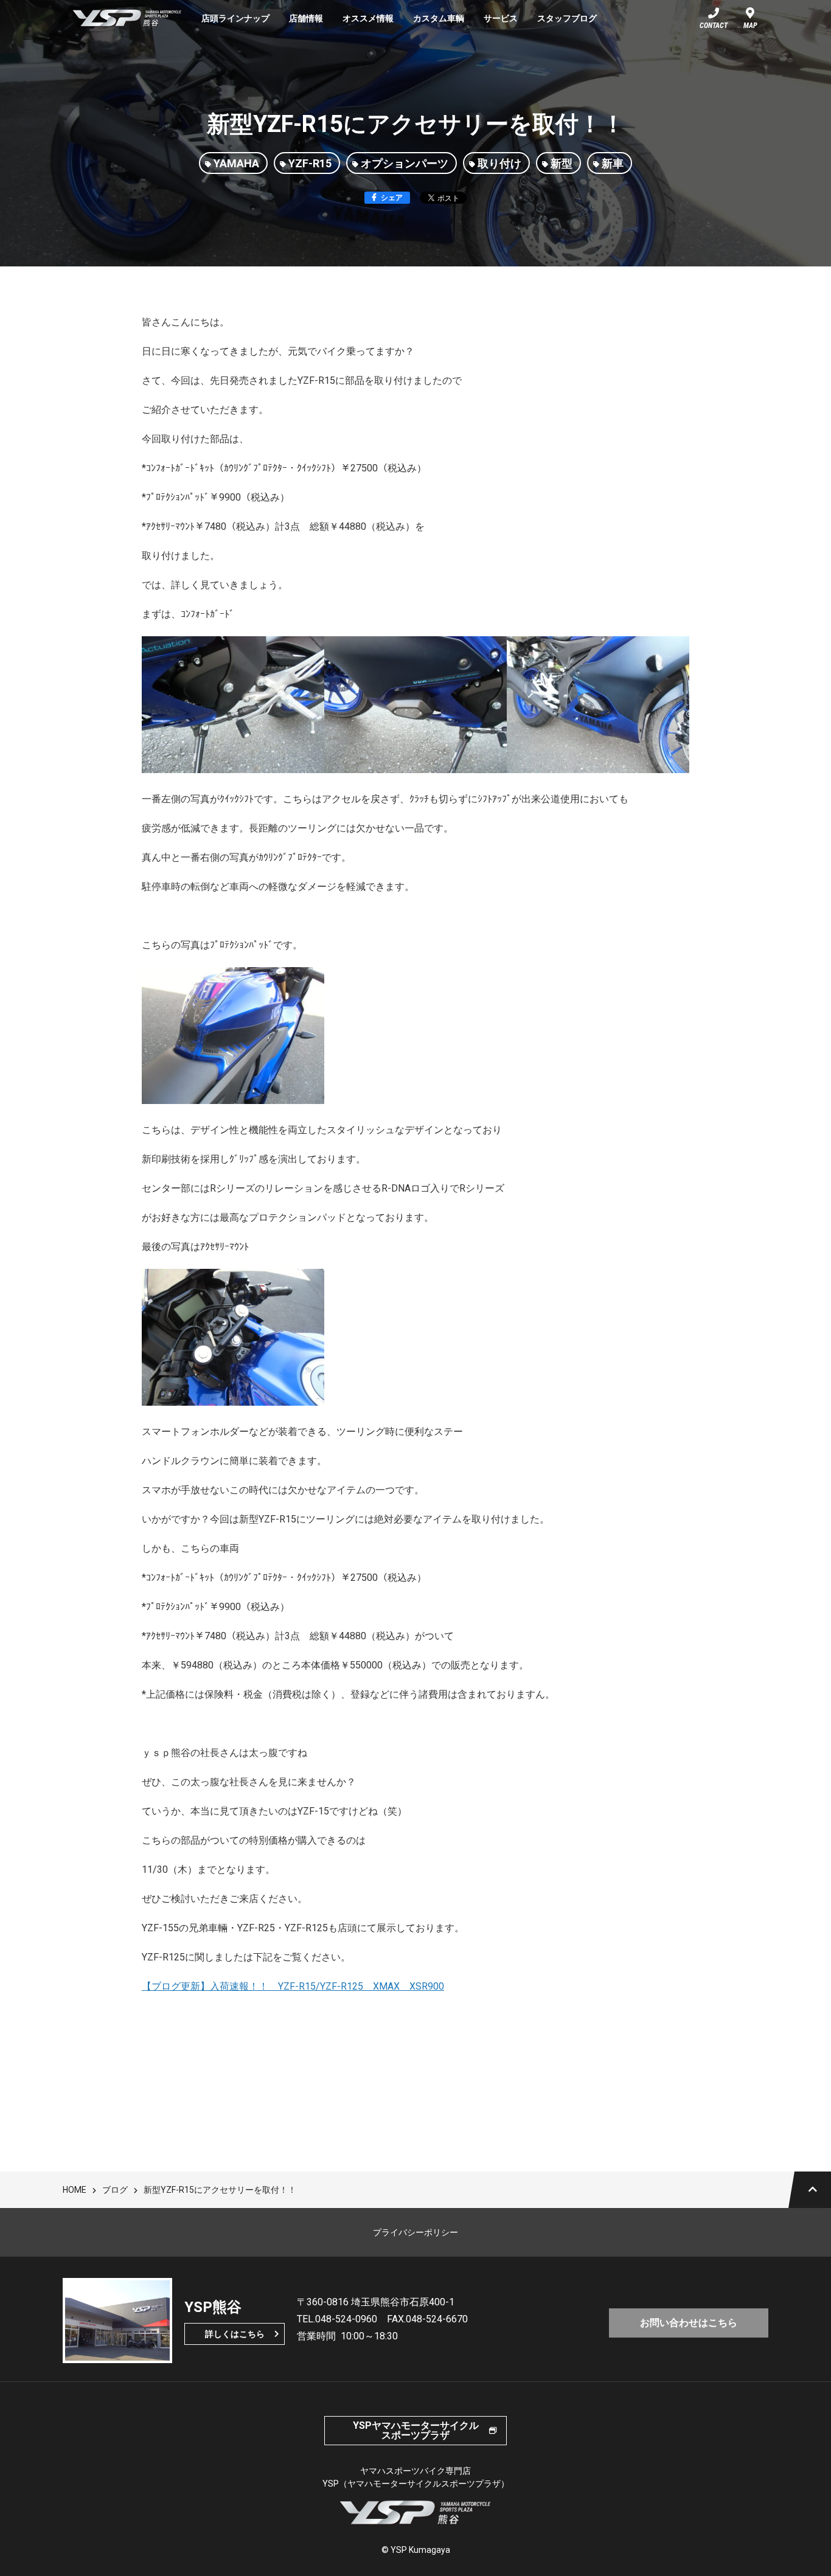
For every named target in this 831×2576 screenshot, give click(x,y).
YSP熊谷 (127, 18)
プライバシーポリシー (415, 2232)
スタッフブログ (567, 18)
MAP (750, 26)
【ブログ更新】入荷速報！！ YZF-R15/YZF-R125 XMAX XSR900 (293, 1986)
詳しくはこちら (235, 2334)
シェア (392, 198)
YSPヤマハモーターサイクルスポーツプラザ (416, 2430)
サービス (501, 18)
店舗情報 (306, 18)
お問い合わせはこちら (689, 2323)
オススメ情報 (368, 18)
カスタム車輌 (439, 18)
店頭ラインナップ (235, 18)
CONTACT (714, 26)
